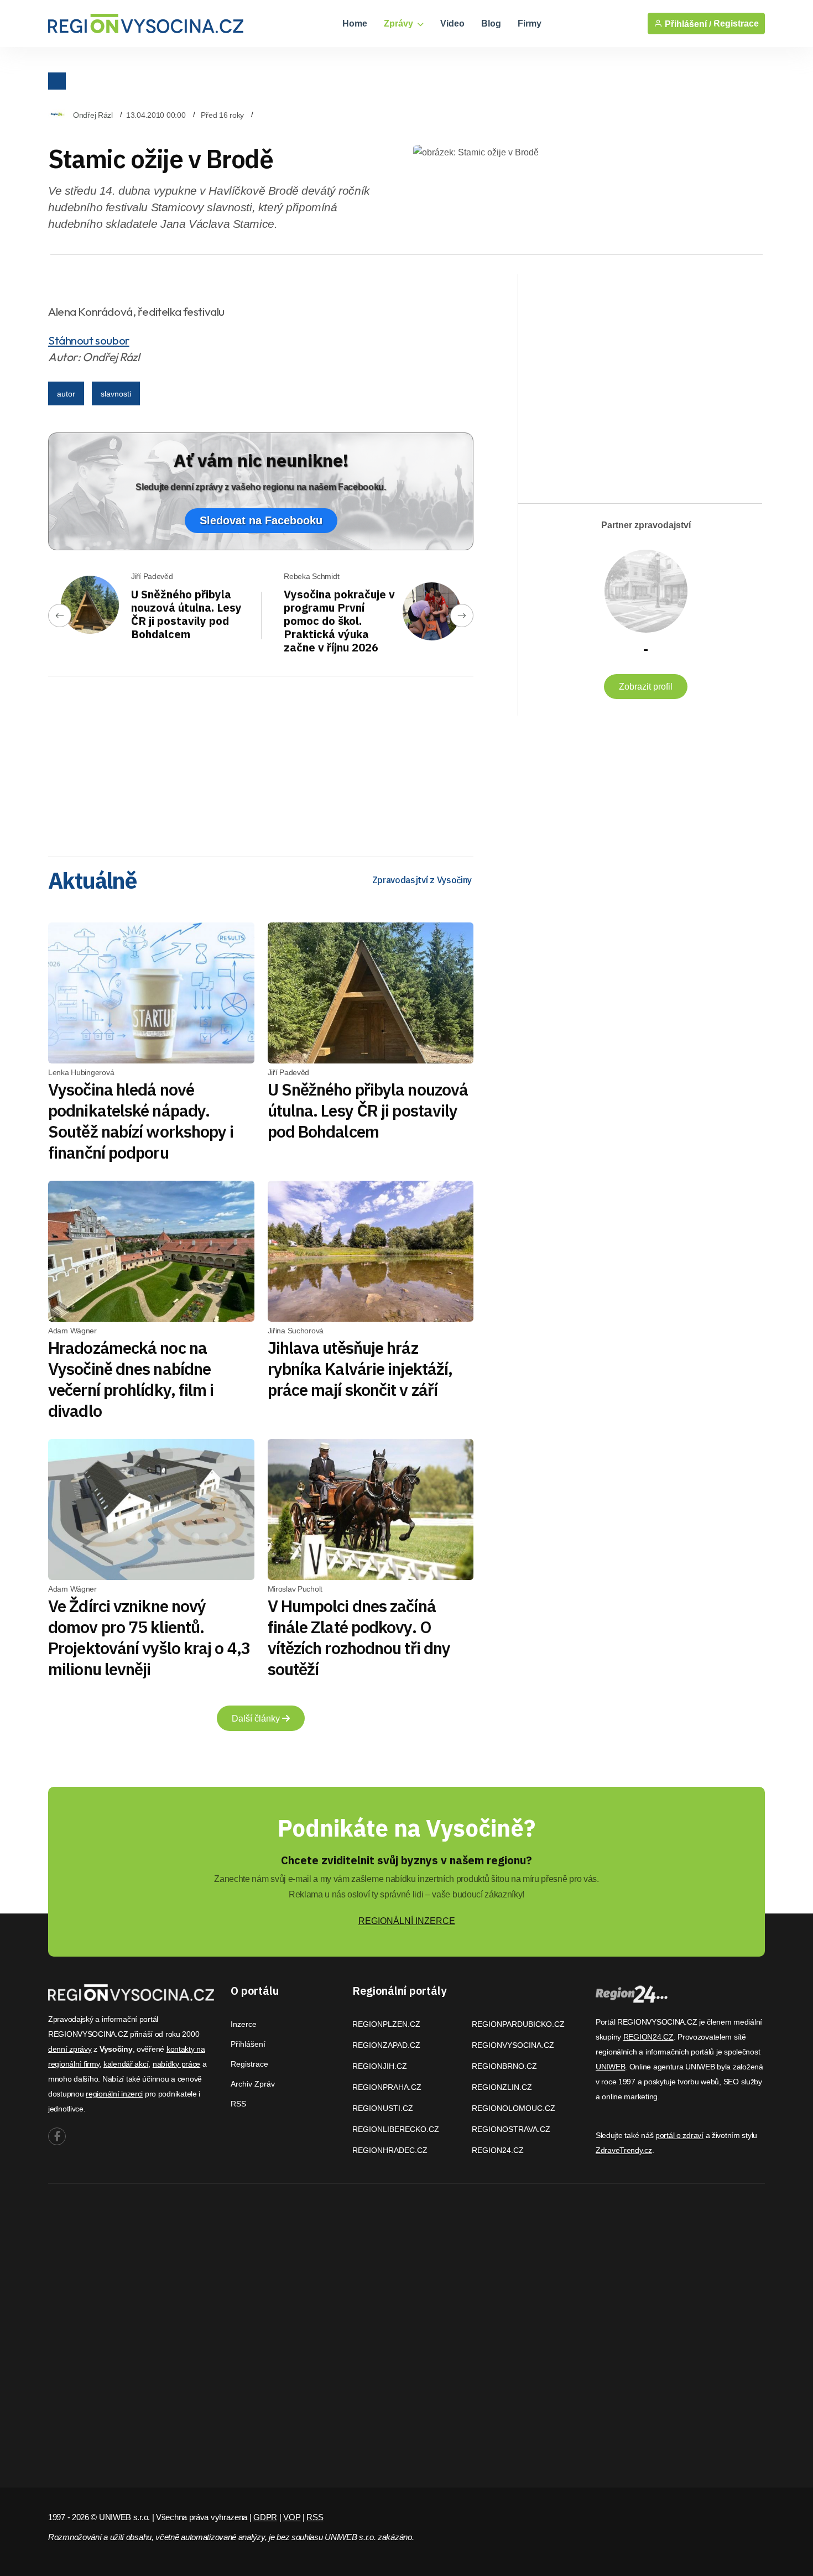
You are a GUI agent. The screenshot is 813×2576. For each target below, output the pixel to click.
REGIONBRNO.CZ (504, 2066)
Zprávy (400, 24)
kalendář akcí (126, 2064)
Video (452, 24)
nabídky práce (176, 2064)
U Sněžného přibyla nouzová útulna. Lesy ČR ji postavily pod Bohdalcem (186, 614)
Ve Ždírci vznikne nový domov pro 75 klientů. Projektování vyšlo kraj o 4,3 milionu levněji (149, 1637)
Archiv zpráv (253, 2084)
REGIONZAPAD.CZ (386, 2045)
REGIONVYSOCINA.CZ (513, 2045)
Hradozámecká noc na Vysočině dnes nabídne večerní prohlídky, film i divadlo (131, 1379)
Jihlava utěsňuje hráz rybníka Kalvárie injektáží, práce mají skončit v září (360, 1368)
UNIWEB (610, 2067)
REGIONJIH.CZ (380, 2066)
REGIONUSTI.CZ (383, 2108)
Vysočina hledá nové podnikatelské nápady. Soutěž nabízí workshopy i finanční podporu (141, 1121)
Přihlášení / (687, 24)
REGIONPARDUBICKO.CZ (518, 2024)
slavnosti (116, 394)
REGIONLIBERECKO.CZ (396, 2129)
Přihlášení (248, 2044)
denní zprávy (70, 2049)
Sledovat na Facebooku (261, 520)
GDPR (265, 2517)
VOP (292, 2517)
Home (355, 24)
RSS (238, 2104)
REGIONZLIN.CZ (502, 2087)
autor (66, 394)
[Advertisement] (261, 763)
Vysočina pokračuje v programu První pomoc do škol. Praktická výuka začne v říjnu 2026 (339, 621)
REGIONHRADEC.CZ (390, 2150)
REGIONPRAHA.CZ (387, 2087)
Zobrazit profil (646, 687)
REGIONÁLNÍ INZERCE (407, 1921)
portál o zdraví (679, 2135)
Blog (491, 24)
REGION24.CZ (498, 2150)
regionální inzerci (114, 2094)
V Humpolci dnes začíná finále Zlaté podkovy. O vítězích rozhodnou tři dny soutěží (359, 1637)
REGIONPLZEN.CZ (386, 2024)
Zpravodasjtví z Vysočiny (422, 880)
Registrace (736, 24)
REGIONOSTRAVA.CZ (511, 2129)
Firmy (530, 24)
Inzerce (244, 2024)
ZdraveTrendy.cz (624, 2150)
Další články (257, 1719)
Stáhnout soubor (89, 340)
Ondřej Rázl (93, 115)
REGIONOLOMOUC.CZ (514, 2108)
